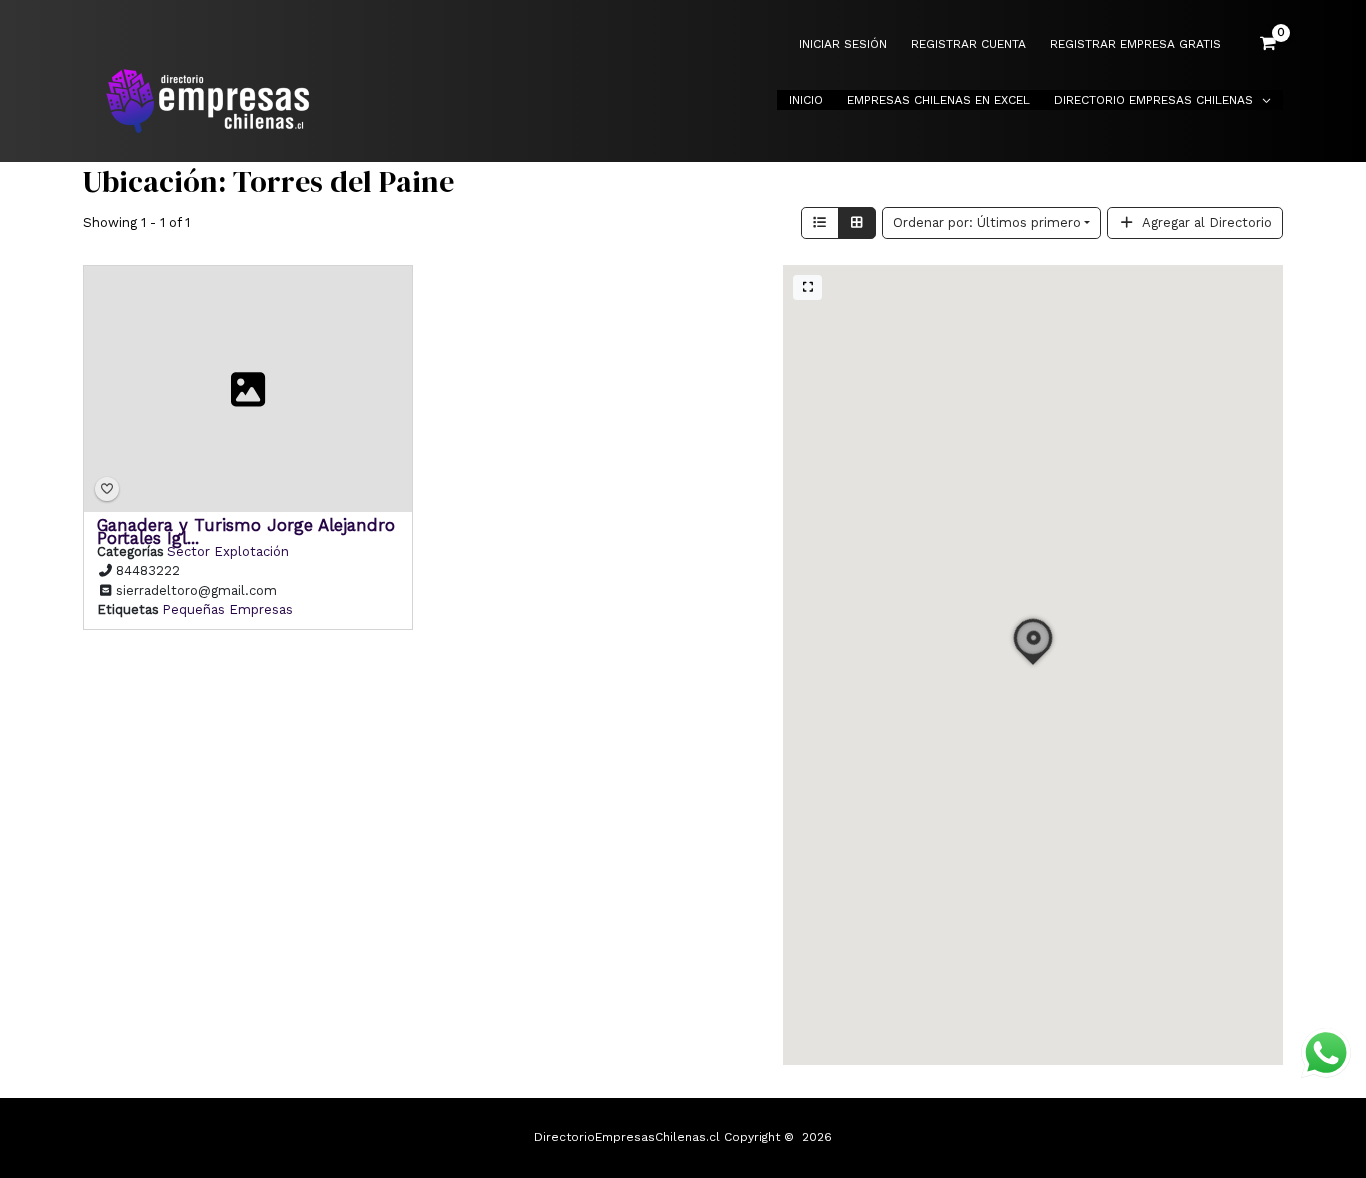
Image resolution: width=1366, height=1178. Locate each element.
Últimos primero (987, 222)
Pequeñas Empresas (227, 609)
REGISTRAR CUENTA (968, 44)
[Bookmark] (107, 489)
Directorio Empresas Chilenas (1153, 100)
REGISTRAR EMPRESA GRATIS (1135, 44)
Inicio (806, 100)
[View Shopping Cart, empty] (1268, 44)
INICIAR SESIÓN (843, 44)
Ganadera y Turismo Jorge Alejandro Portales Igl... (246, 530)
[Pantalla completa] (807, 288)
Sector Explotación (228, 550)
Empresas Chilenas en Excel (938, 100)
